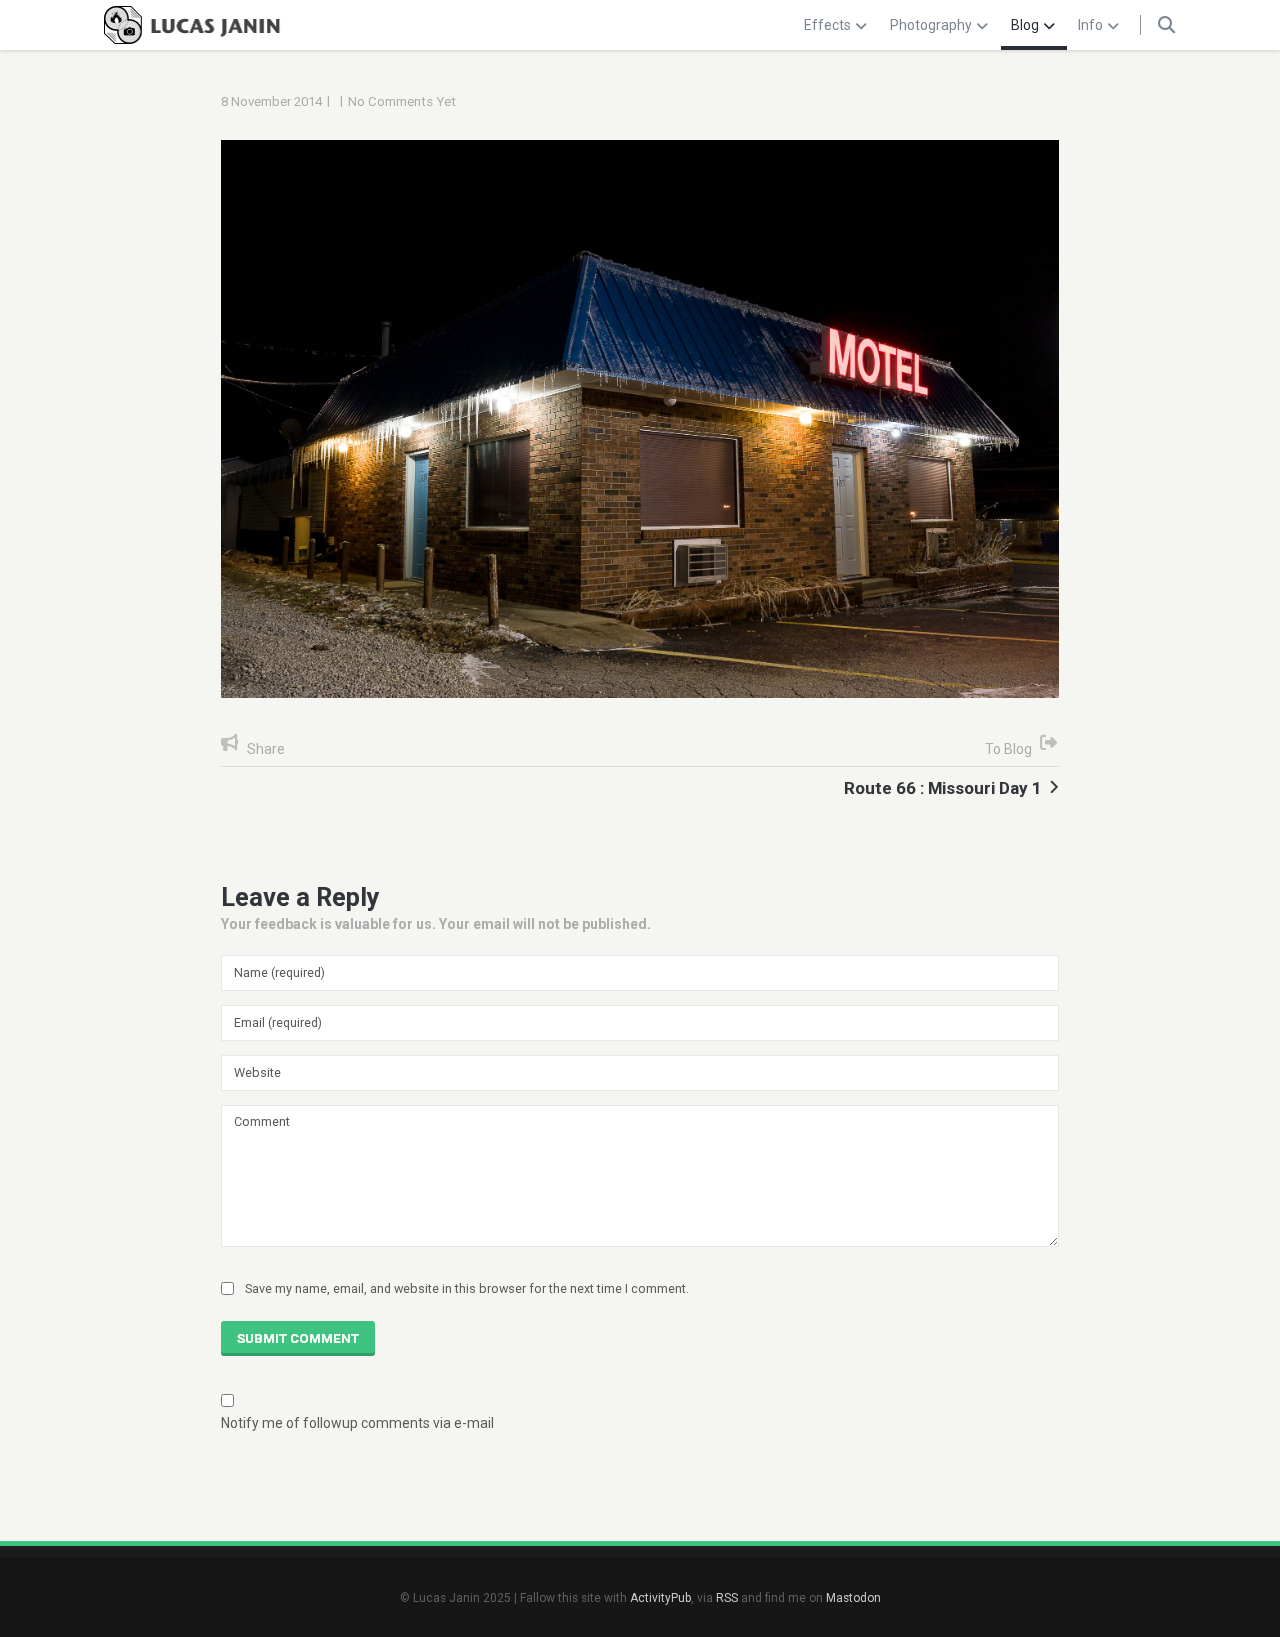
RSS (727, 1598)
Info (1090, 25)
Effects (827, 25)
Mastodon (853, 1598)
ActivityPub (660, 1598)
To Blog (1008, 749)
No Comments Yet (402, 101)
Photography (931, 25)
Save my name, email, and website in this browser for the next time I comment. (467, 1288)
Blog (1025, 25)
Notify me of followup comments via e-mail (357, 1423)
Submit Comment (298, 1338)
